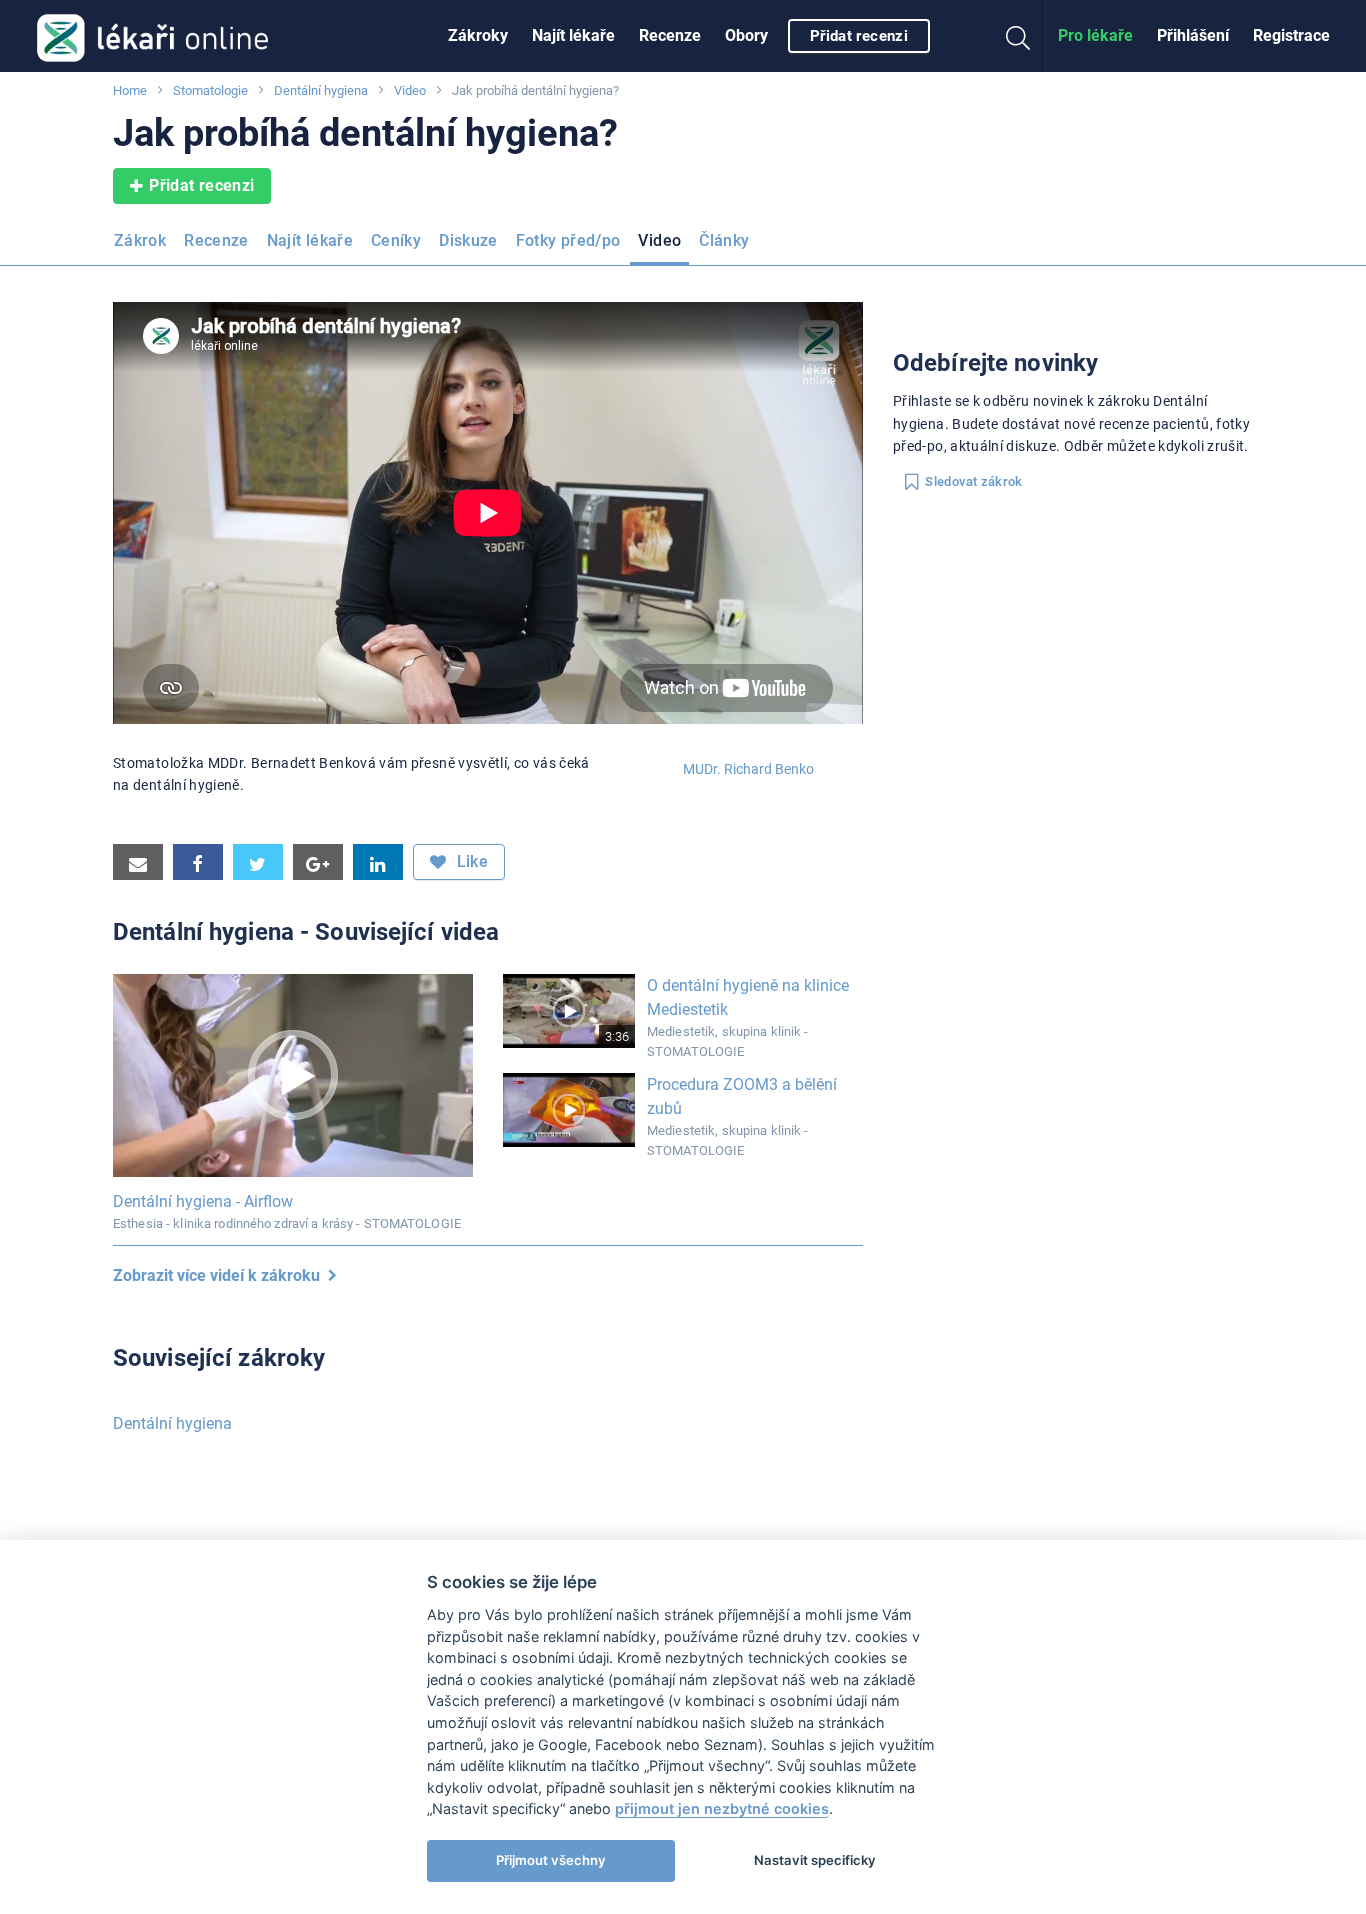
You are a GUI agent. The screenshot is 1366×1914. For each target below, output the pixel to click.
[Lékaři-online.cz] (152, 36)
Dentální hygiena (321, 90)
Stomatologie (210, 90)
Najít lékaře (573, 35)
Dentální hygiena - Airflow (203, 1201)
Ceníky (396, 240)
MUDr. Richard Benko (748, 769)
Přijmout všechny (551, 1860)
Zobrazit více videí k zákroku (220, 1275)
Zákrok (140, 240)
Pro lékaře (1095, 35)
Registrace (1291, 35)
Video (410, 90)
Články (724, 240)
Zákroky (478, 35)
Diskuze (468, 240)
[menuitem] (478, 36)
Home (130, 90)
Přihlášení (1193, 35)
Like (470, 861)
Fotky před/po (568, 240)
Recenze (670, 35)
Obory (746, 35)
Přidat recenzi (859, 36)
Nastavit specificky (815, 1860)
